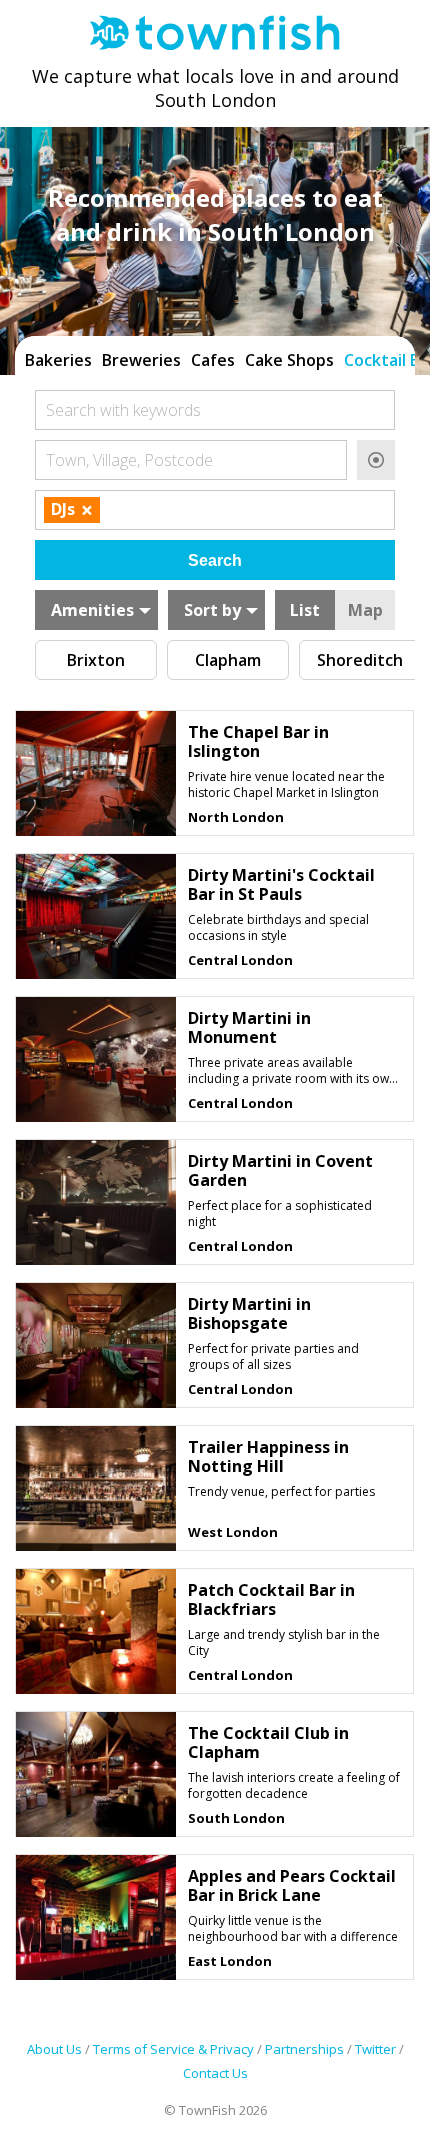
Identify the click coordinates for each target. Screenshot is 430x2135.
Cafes (213, 360)
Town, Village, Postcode (129, 460)
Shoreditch (360, 660)
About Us (54, 2049)
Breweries (141, 360)
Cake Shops (289, 360)
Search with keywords (123, 410)
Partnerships (304, 2049)
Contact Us (215, 2073)
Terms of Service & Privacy (173, 2049)
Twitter (375, 2049)
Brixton (96, 660)
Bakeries (58, 360)
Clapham (228, 660)
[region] (215, 358)
